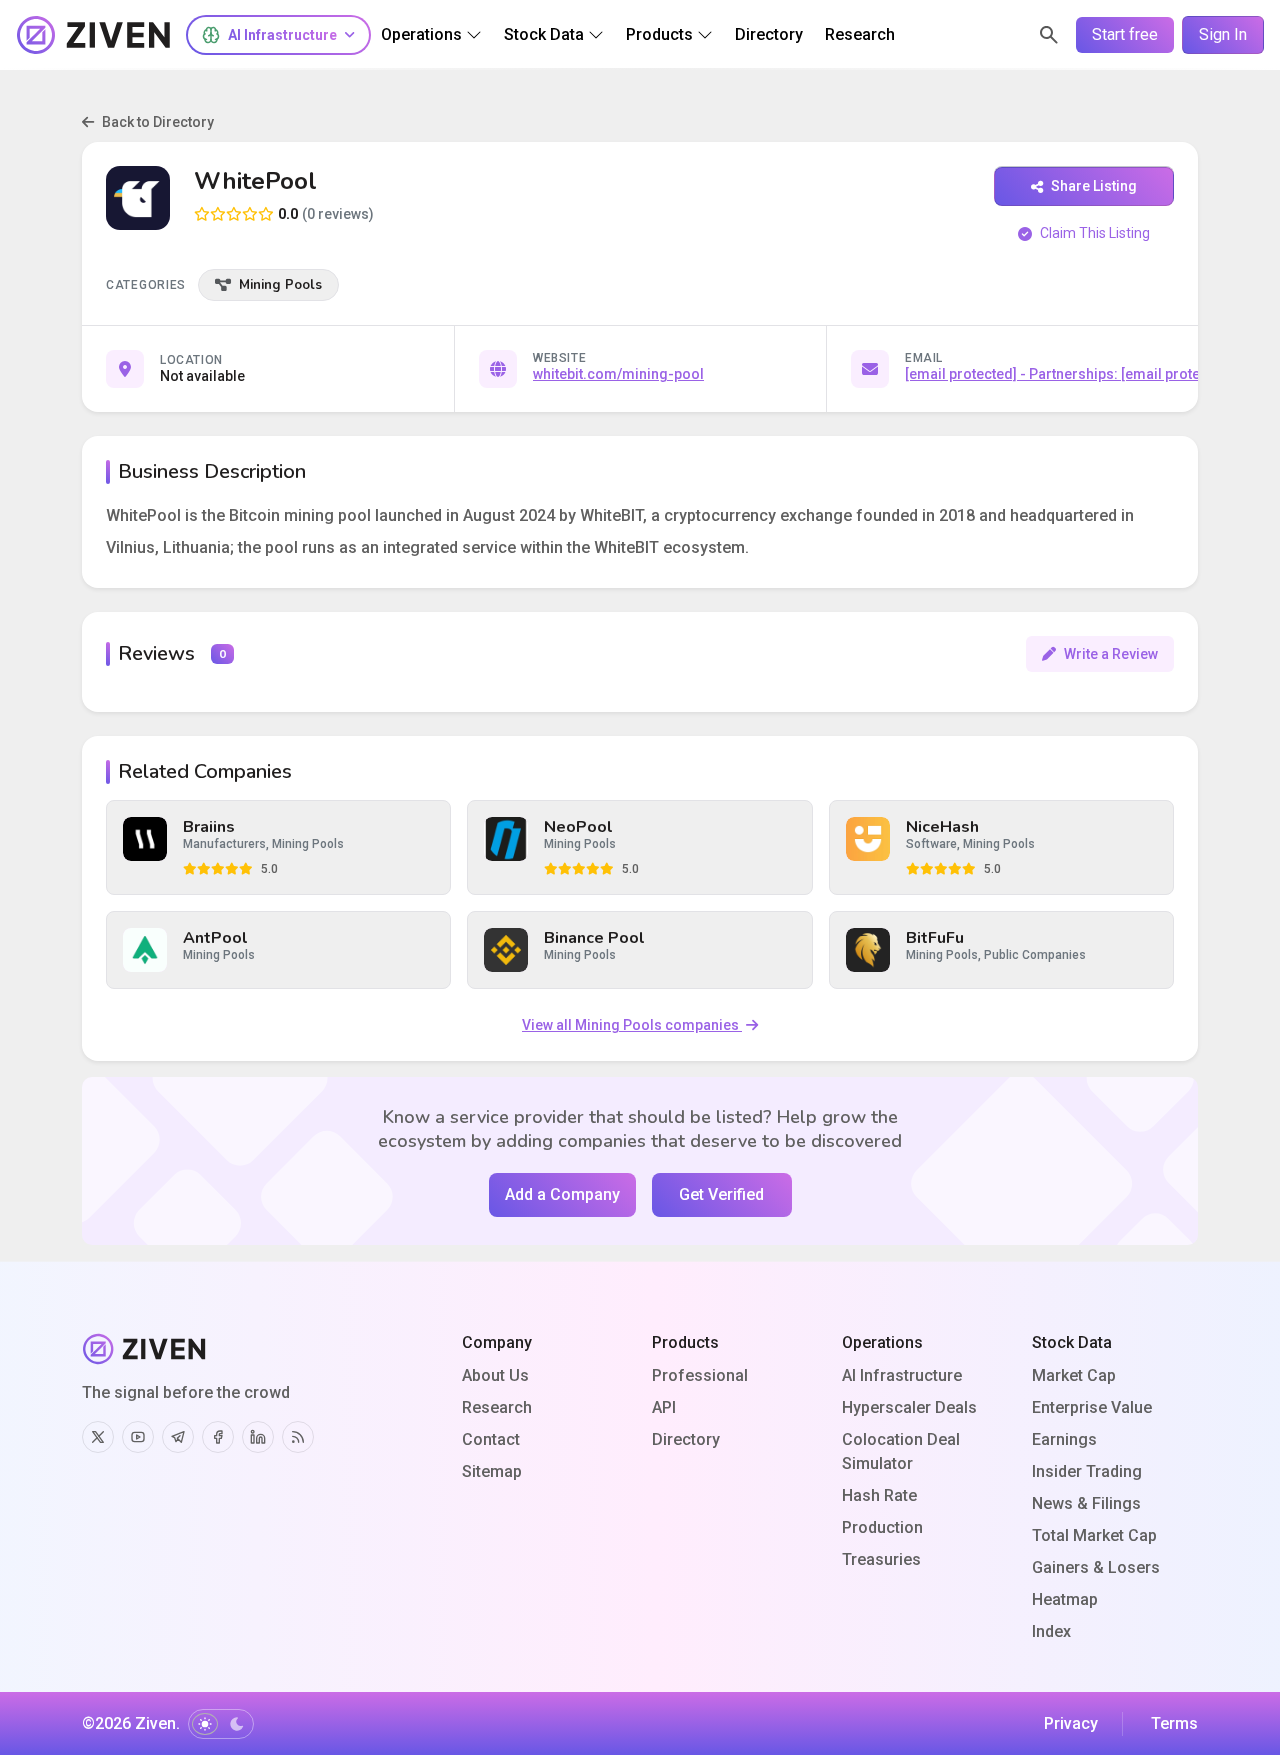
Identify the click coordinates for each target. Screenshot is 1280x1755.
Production (882, 1527)
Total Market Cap (1094, 1535)
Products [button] (659, 34)
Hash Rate (879, 1495)
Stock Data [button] (544, 34)
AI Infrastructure (902, 1375)
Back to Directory (158, 122)
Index (1051, 1631)
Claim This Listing (1095, 233)
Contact (491, 1439)
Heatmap (1065, 1599)
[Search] (1049, 35)
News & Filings (1086, 1503)
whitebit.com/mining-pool (618, 374)
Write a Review (1111, 654)
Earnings (1064, 1439)
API (664, 1407)
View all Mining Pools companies (632, 1025)
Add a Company (562, 1194)
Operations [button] (421, 34)
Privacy (1071, 1723)
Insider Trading (1087, 1471)
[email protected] (961, 374)
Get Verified (721, 1194)
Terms (1174, 1723)
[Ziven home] (94, 35)
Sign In (1223, 34)
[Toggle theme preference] (221, 1724)
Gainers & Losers (1096, 1567)
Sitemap (492, 1471)
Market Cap (1074, 1375)
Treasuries (881, 1559)
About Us (495, 1375)
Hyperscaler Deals (909, 1407)
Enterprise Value (1092, 1407)
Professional (700, 1375)
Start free (1125, 34)
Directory (686, 1439)
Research (497, 1407)
